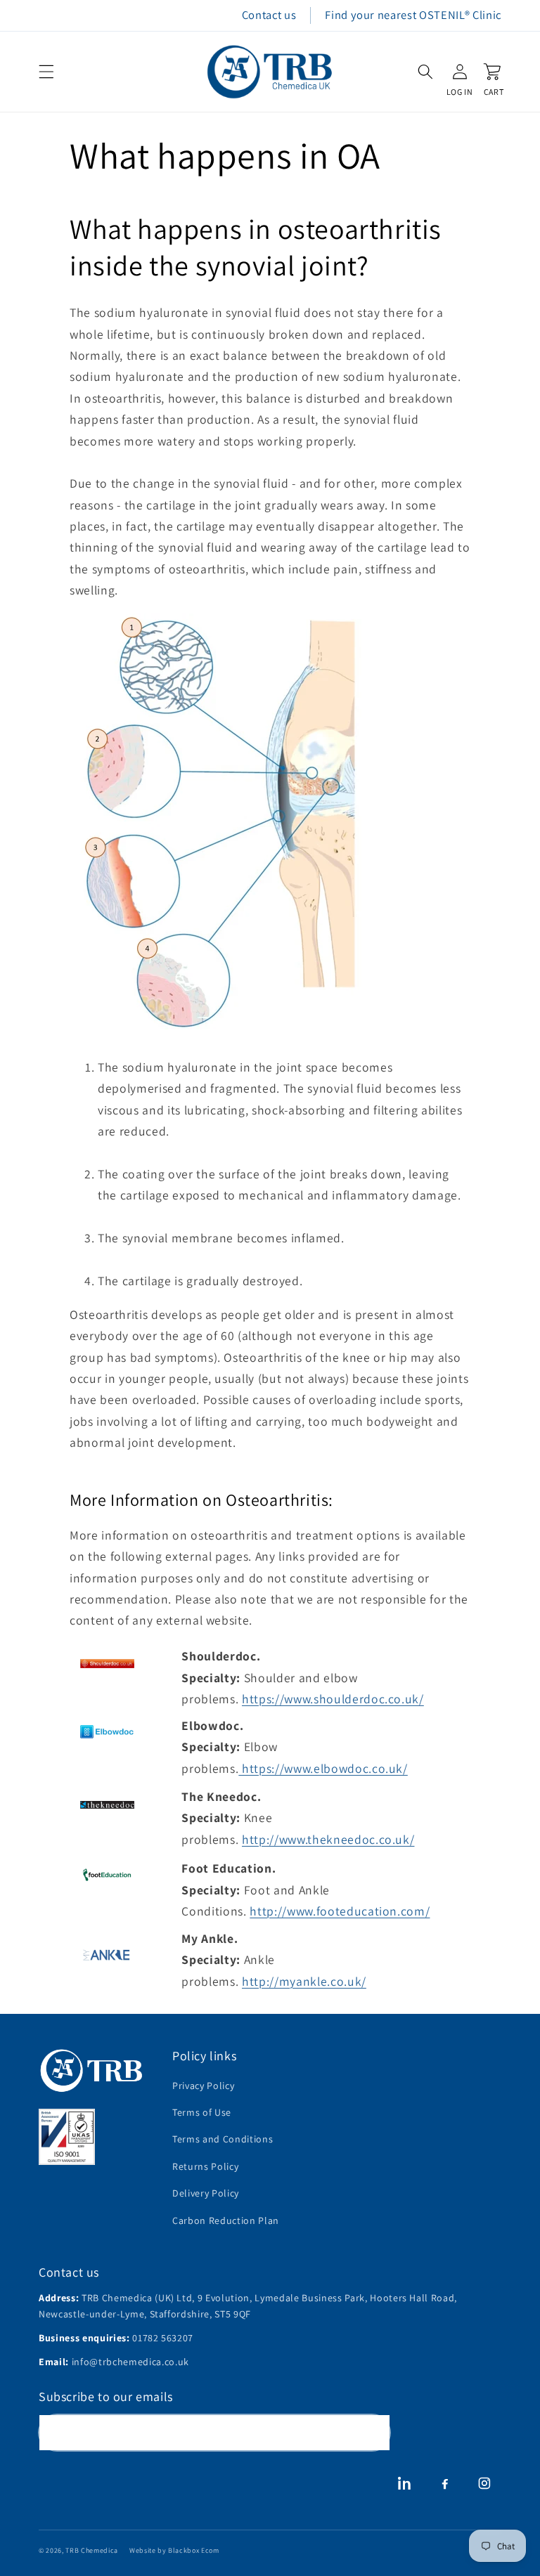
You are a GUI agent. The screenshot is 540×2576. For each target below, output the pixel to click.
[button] (46, 72)
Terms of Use (202, 2112)
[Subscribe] (373, 2433)
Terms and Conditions (223, 2139)
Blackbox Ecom (194, 2550)
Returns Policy (205, 2166)
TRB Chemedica (92, 2550)
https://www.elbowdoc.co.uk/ (325, 1768)
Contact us (269, 15)
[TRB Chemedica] (91, 2070)
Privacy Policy (203, 2086)
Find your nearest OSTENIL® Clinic (413, 15)
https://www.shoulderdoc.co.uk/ (333, 1699)
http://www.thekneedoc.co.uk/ (328, 1839)
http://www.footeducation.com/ (340, 1911)
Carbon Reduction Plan (226, 2220)
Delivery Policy (206, 2193)
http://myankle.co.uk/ (304, 1981)
